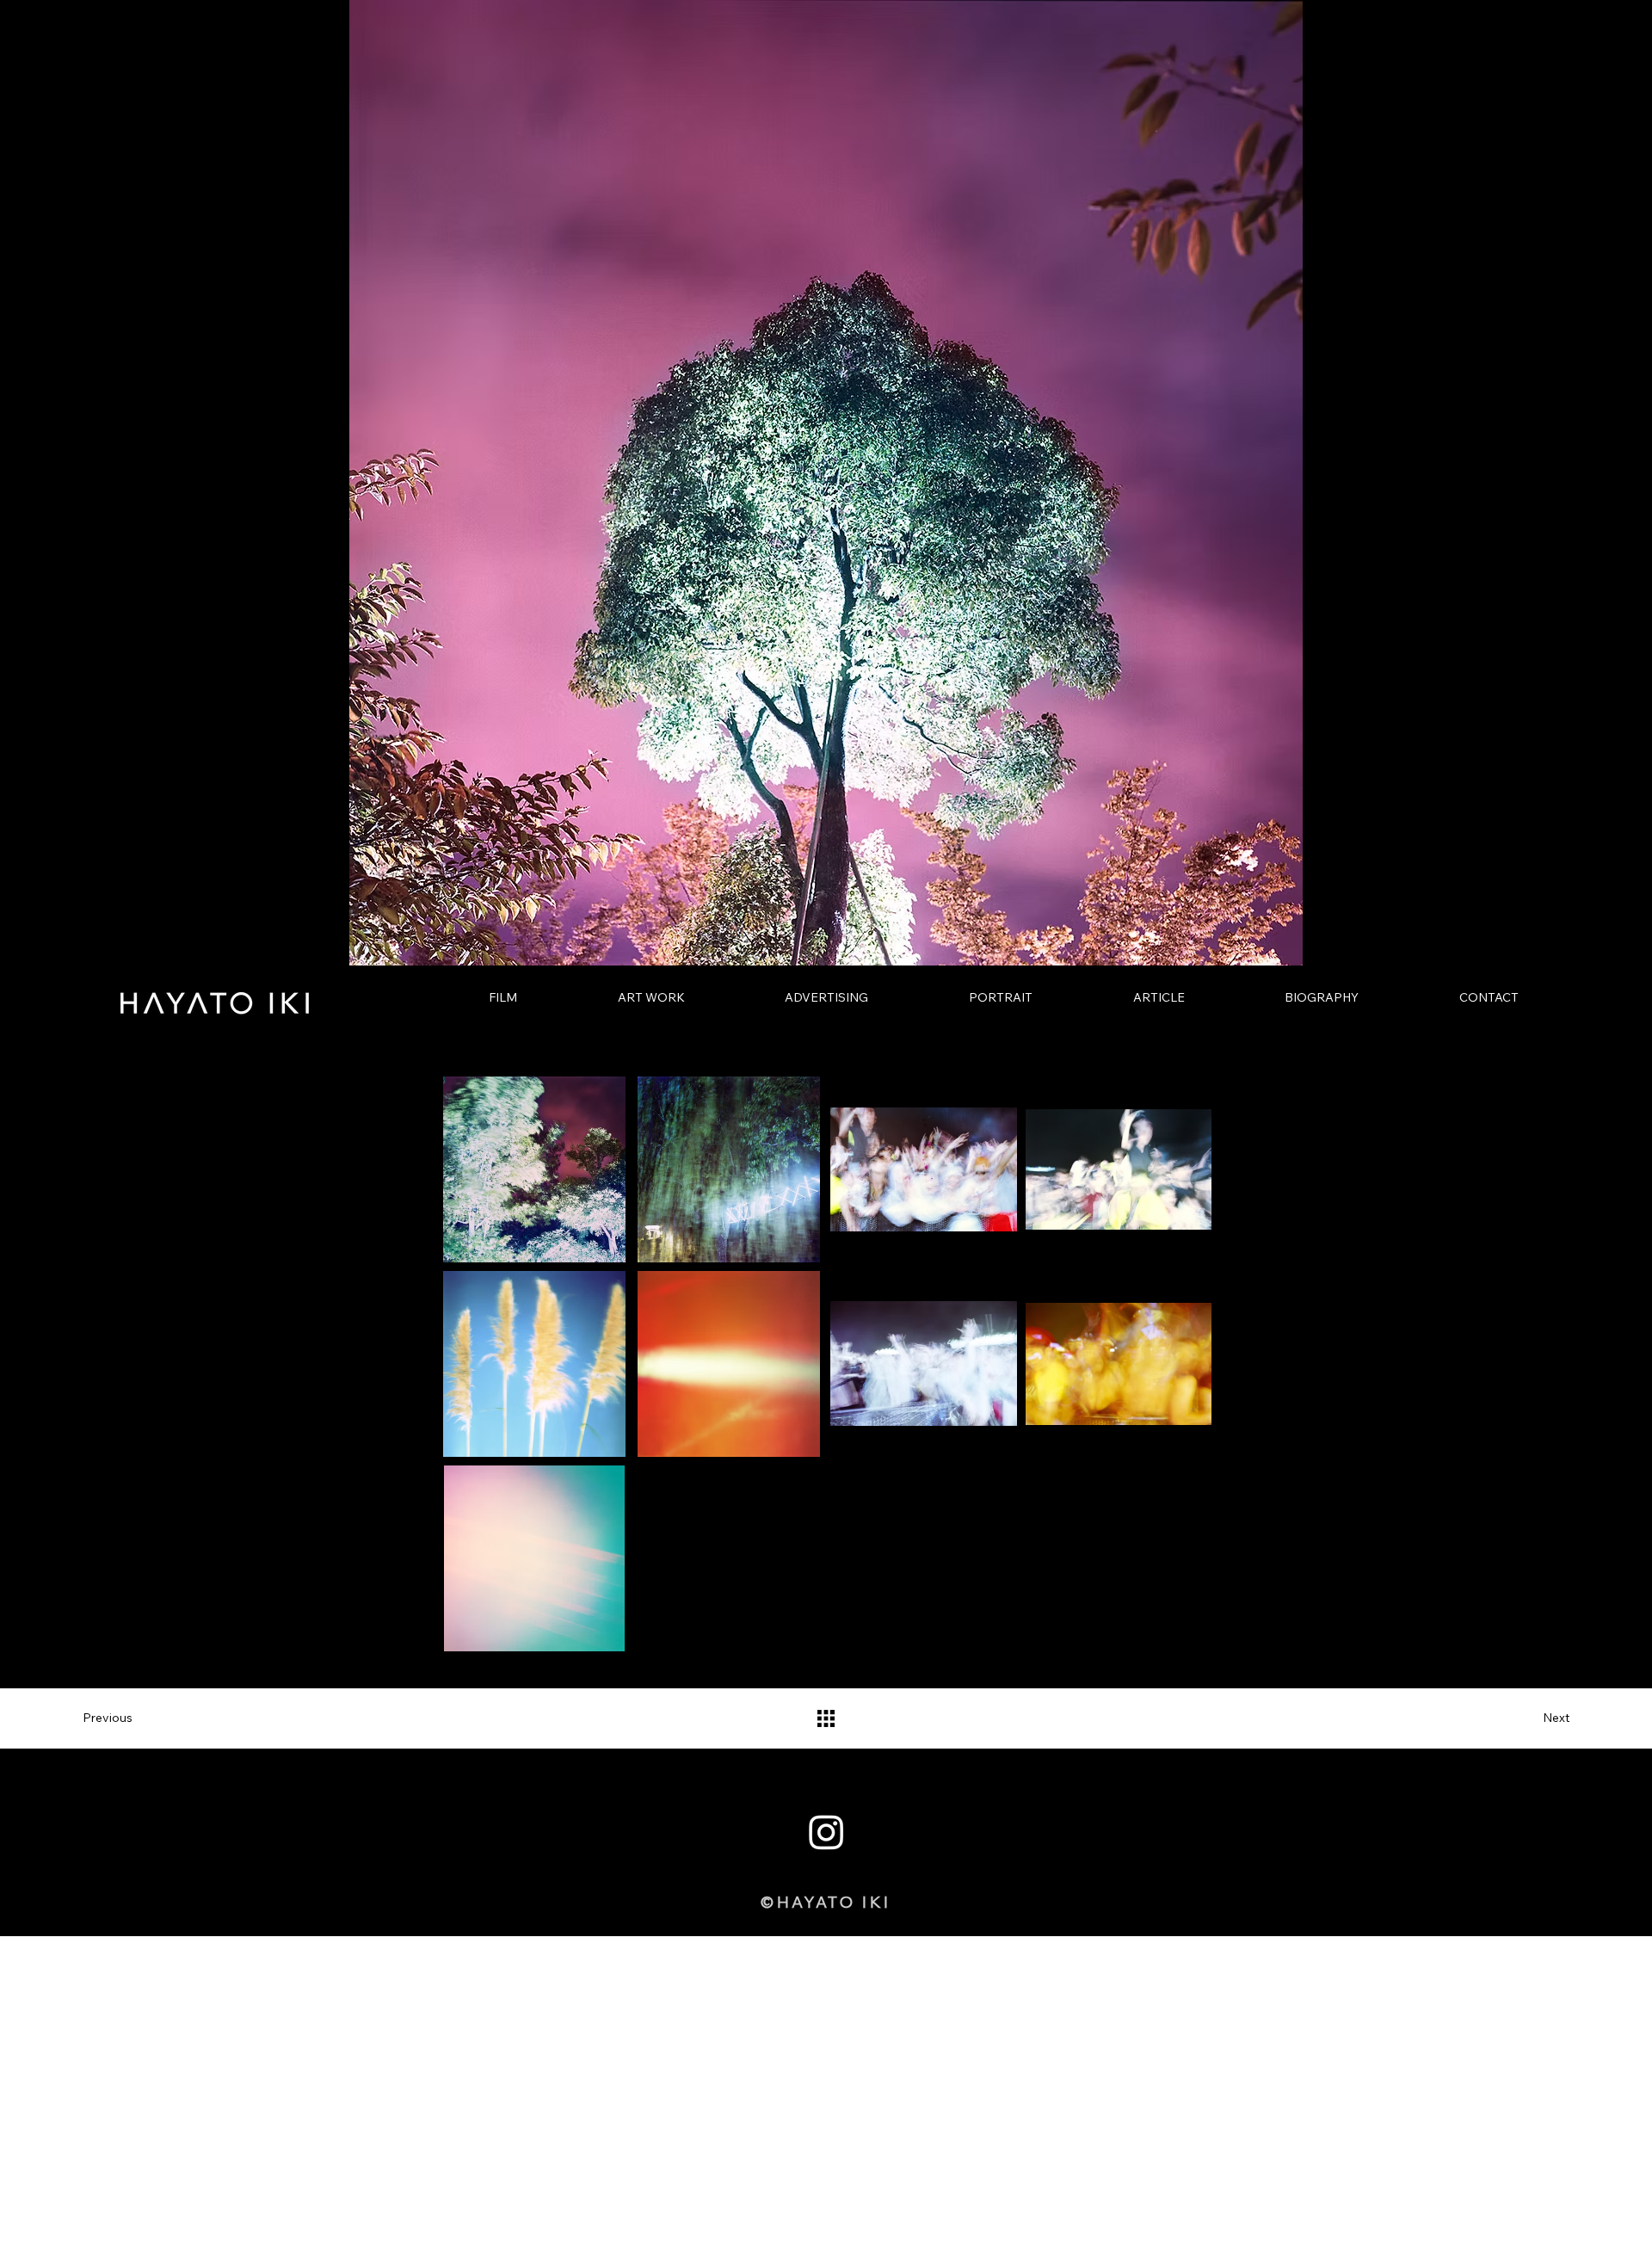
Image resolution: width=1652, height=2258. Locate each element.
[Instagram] (826, 1832)
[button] (117, 1718)
